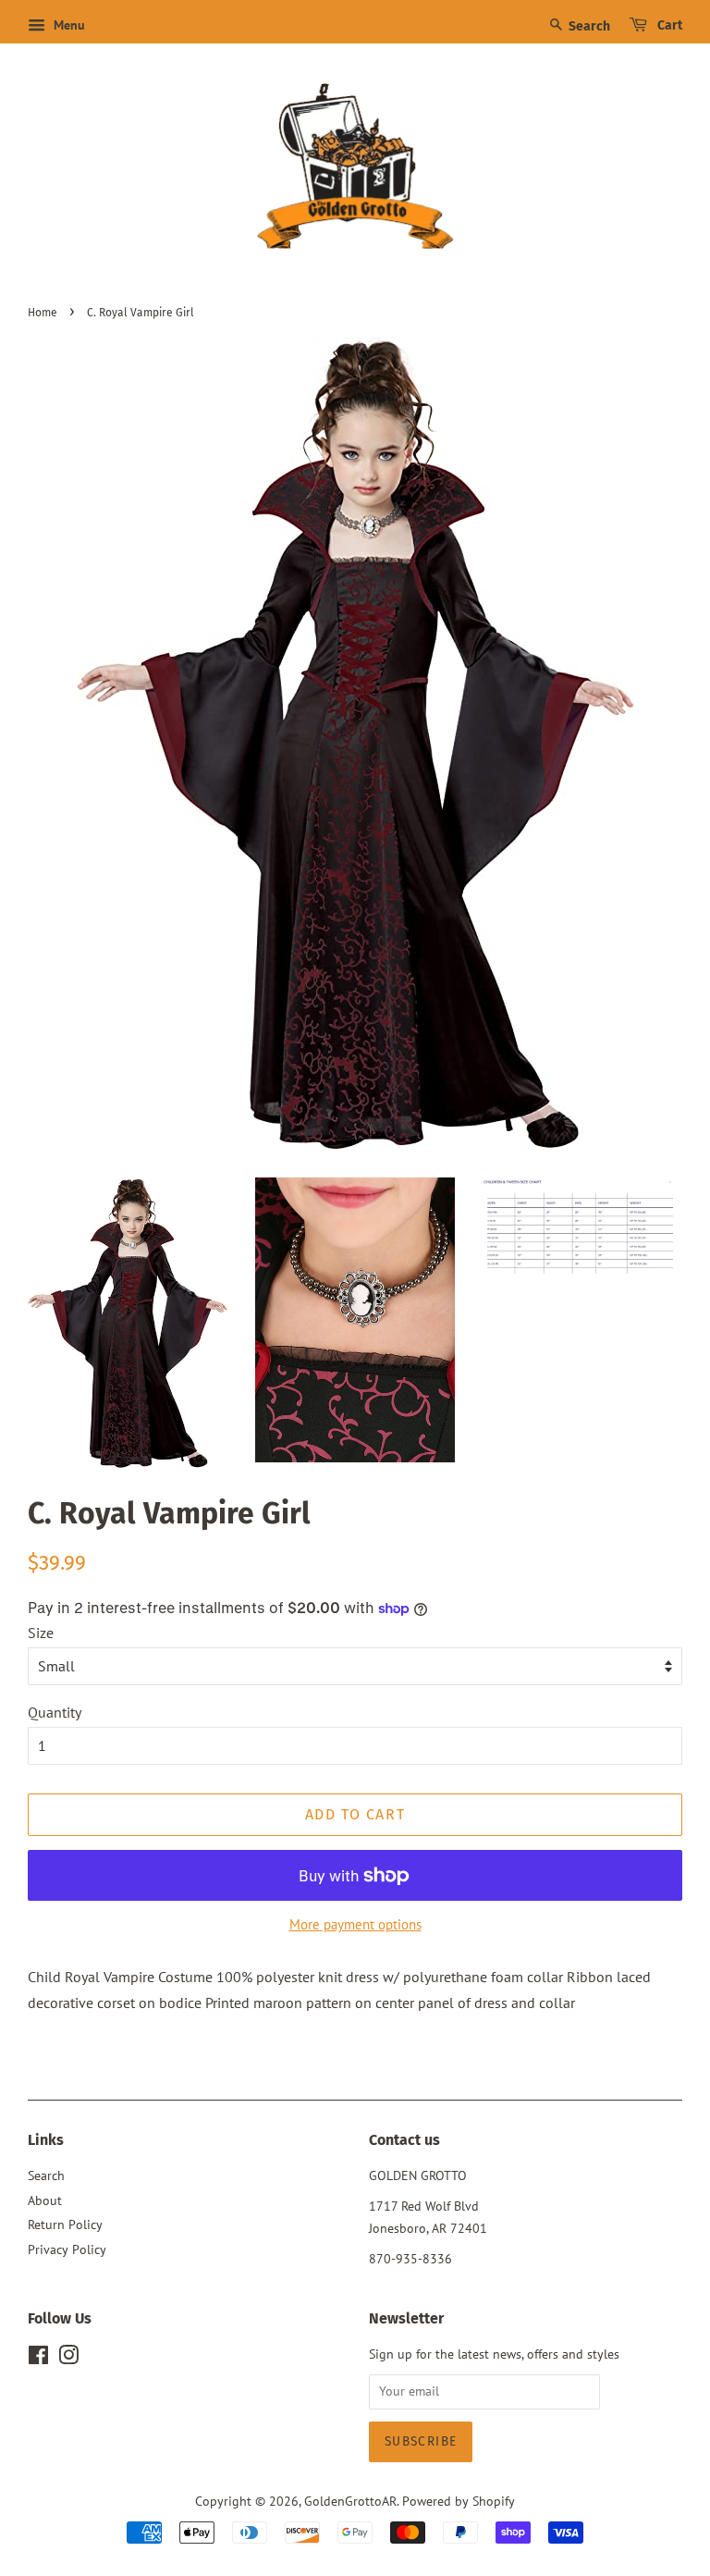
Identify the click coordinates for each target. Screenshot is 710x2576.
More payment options (355, 1924)
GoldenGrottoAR (350, 2501)
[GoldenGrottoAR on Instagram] (68, 2359)
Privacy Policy (67, 2249)
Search (588, 26)
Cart (668, 25)
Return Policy (65, 2225)
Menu (67, 25)
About (45, 2200)
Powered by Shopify (459, 2501)
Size (41, 1633)
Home (43, 313)
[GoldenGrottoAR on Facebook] (38, 2359)
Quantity (55, 1712)
